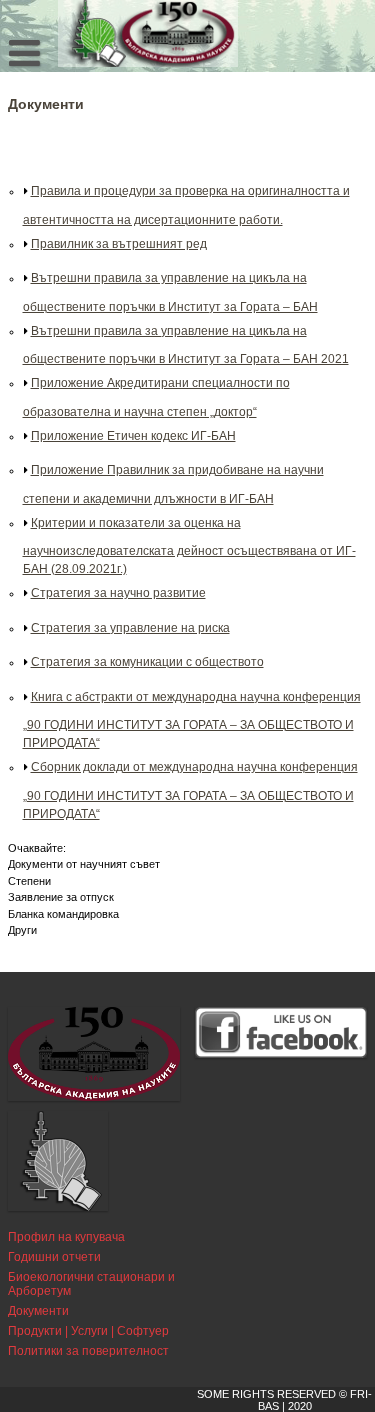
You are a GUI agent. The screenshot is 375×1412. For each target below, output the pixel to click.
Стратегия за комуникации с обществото (147, 662)
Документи (38, 1311)
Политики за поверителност (88, 1351)
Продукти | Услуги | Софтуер (88, 1331)
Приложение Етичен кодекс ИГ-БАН (133, 436)
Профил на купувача (66, 1237)
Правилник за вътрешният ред (119, 244)
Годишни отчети (54, 1257)
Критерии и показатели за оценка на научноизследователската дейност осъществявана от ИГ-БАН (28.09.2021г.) (189, 546)
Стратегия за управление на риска (130, 628)
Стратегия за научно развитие (118, 593)
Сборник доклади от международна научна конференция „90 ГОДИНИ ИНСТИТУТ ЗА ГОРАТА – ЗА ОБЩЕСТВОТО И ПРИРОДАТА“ (190, 790)
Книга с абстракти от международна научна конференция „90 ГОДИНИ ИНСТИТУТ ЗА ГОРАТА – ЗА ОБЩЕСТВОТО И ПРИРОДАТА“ (192, 720)
